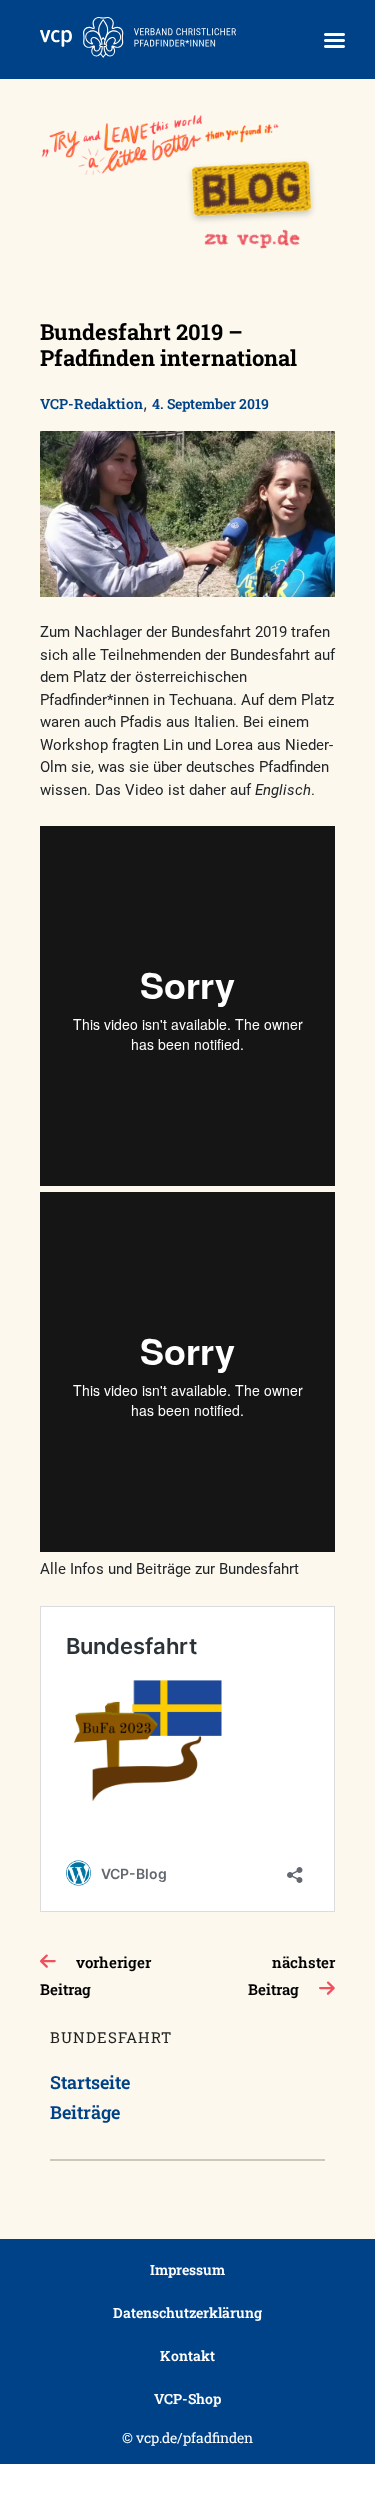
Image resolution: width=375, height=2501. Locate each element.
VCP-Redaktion (91, 403)
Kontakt (187, 2355)
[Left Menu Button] (334, 40)
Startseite (90, 2082)
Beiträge (85, 2112)
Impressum (187, 2269)
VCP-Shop (187, 2398)
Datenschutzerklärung (187, 2312)
